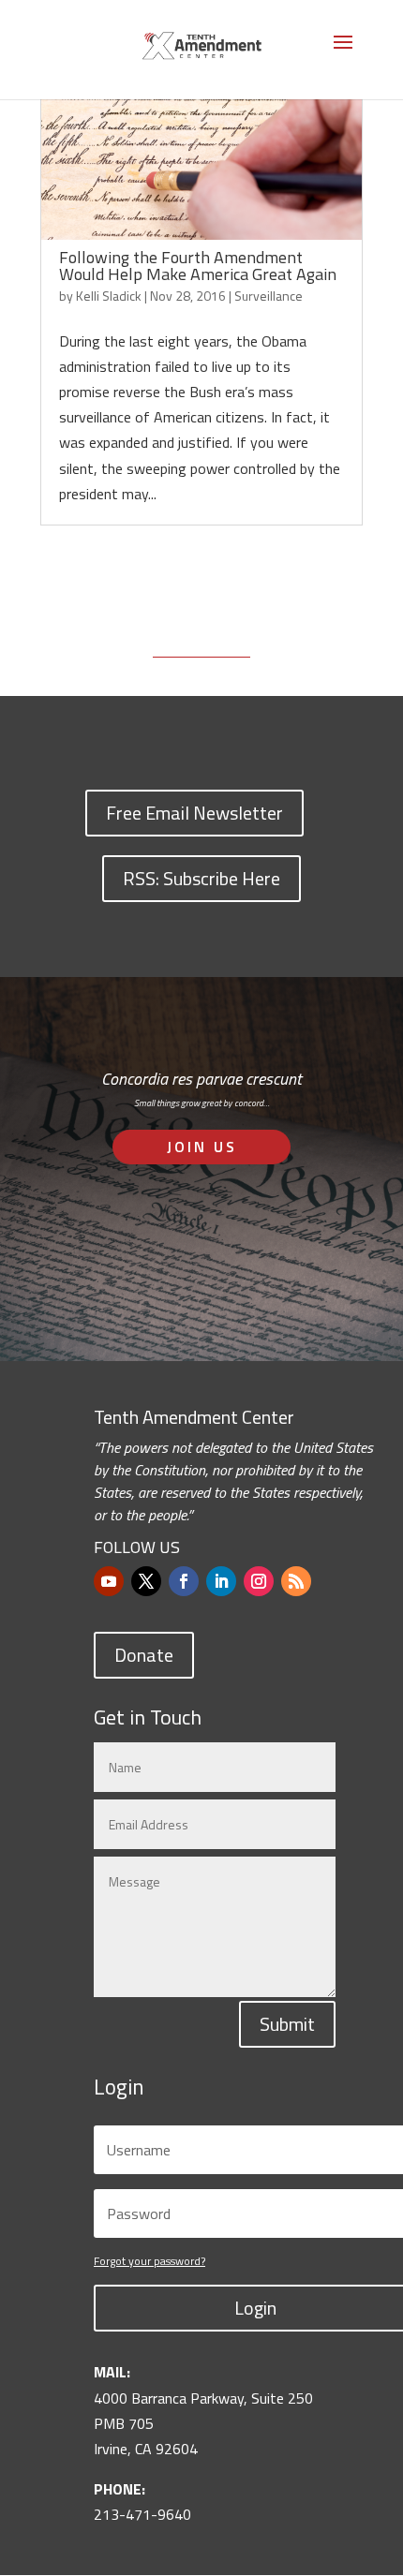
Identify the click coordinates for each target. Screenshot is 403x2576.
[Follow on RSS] (296, 1581)
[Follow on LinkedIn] (221, 1581)
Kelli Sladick (109, 296)
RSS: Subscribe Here (201, 878)
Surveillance (269, 296)
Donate (144, 1655)
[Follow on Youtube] (109, 1581)
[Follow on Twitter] (146, 1581)
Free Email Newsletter (194, 813)
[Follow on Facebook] (184, 1581)
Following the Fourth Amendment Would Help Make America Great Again (198, 266)
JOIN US (202, 1147)
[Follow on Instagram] (259, 1581)
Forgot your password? (149, 2261)
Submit (287, 2024)
